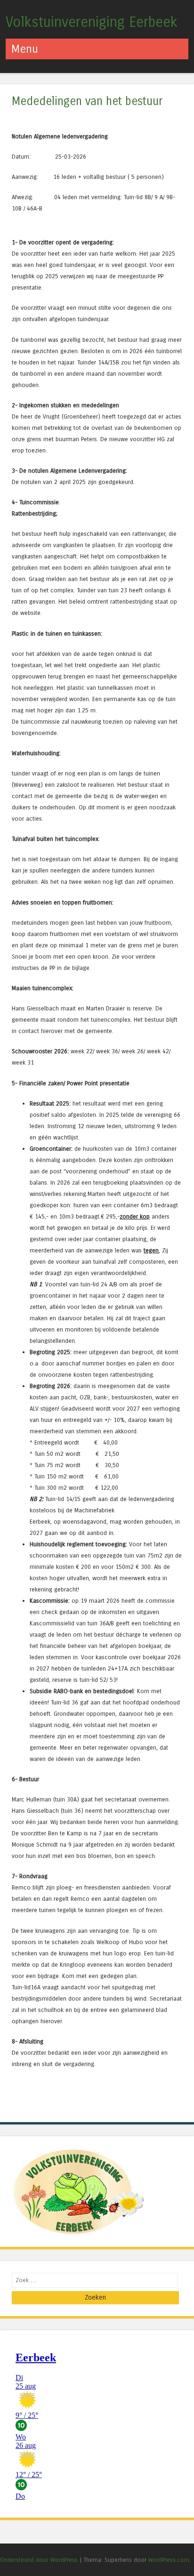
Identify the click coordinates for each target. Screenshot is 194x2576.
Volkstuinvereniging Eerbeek (92, 22)
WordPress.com (169, 2560)
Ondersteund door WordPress (39, 2560)
